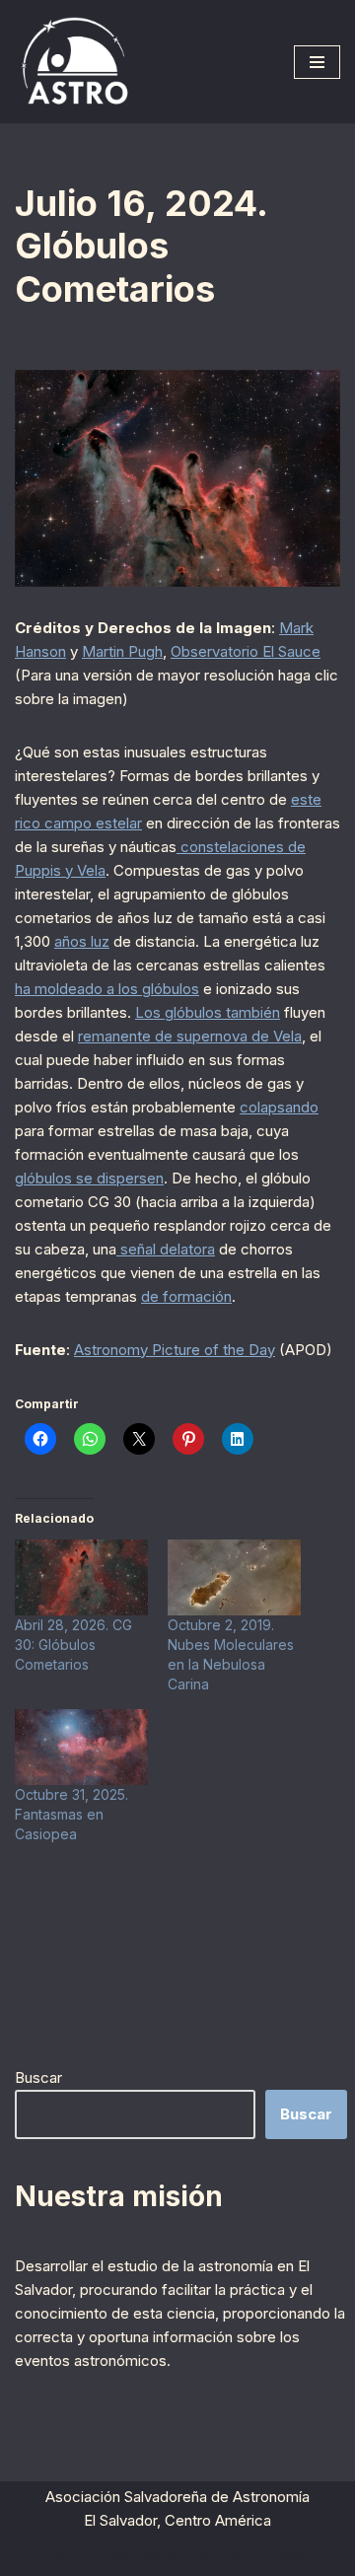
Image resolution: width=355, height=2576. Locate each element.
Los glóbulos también (208, 1012)
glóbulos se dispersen (89, 1178)
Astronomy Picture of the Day (175, 1350)
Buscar (38, 2077)
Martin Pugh (122, 651)
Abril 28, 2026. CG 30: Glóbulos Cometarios (73, 1645)
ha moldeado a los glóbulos (107, 989)
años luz (82, 941)
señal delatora (166, 1249)
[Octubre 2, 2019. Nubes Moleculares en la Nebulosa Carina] (234, 1577)
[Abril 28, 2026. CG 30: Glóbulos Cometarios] (81, 1577)
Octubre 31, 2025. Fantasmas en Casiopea (71, 1814)
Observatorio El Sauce (246, 651)
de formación (186, 1296)
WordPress (267, 2556)
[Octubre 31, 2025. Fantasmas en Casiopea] (81, 1747)
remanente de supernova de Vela (190, 1036)
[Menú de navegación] (317, 62)
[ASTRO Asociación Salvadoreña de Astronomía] (74, 62)
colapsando (279, 1107)
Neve (69, 2556)
